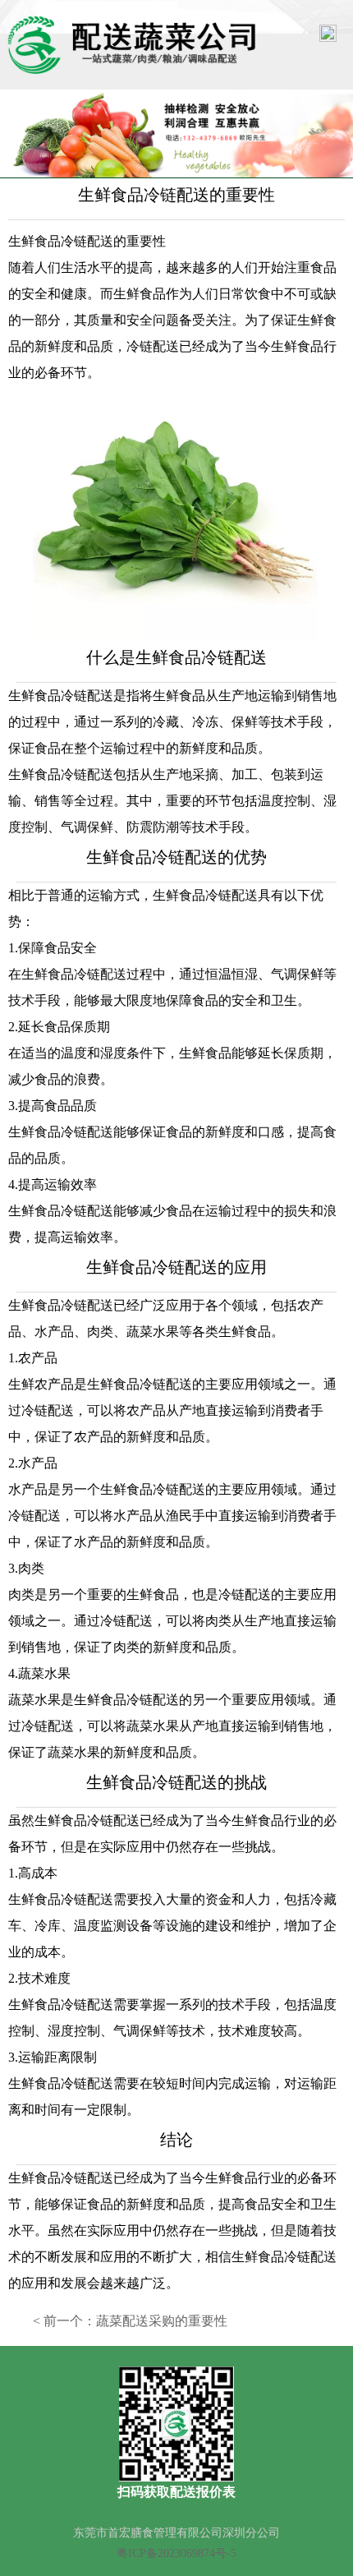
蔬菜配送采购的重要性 (162, 2321)
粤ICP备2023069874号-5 (176, 2553)
